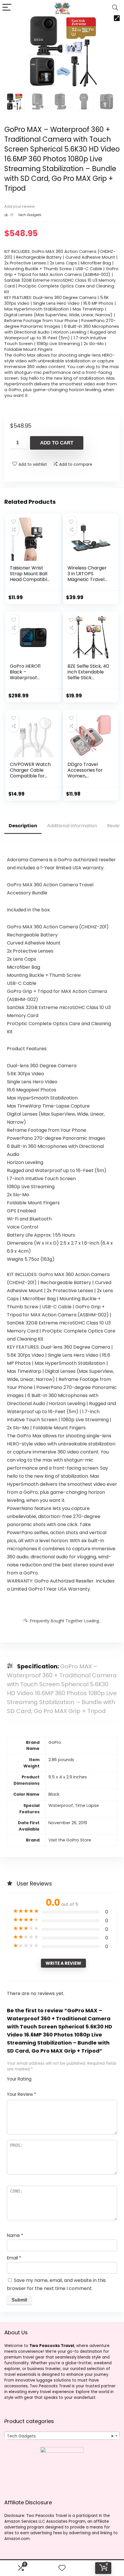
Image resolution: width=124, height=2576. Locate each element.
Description (23, 826)
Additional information (72, 826)
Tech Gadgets (29, 215)
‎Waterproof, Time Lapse (74, 1805)
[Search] (115, 8)
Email (14, 2258)
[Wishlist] (62, 2568)
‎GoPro (55, 1742)
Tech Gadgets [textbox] (60, 2436)
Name (15, 2235)
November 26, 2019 (68, 1823)
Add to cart (57, 443)
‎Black (54, 1794)
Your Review (21, 2094)
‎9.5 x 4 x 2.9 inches (68, 1777)
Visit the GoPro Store (70, 1840)
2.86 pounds (61, 1760)
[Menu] (7, 8)
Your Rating (19, 2079)
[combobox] (62, 2436)
